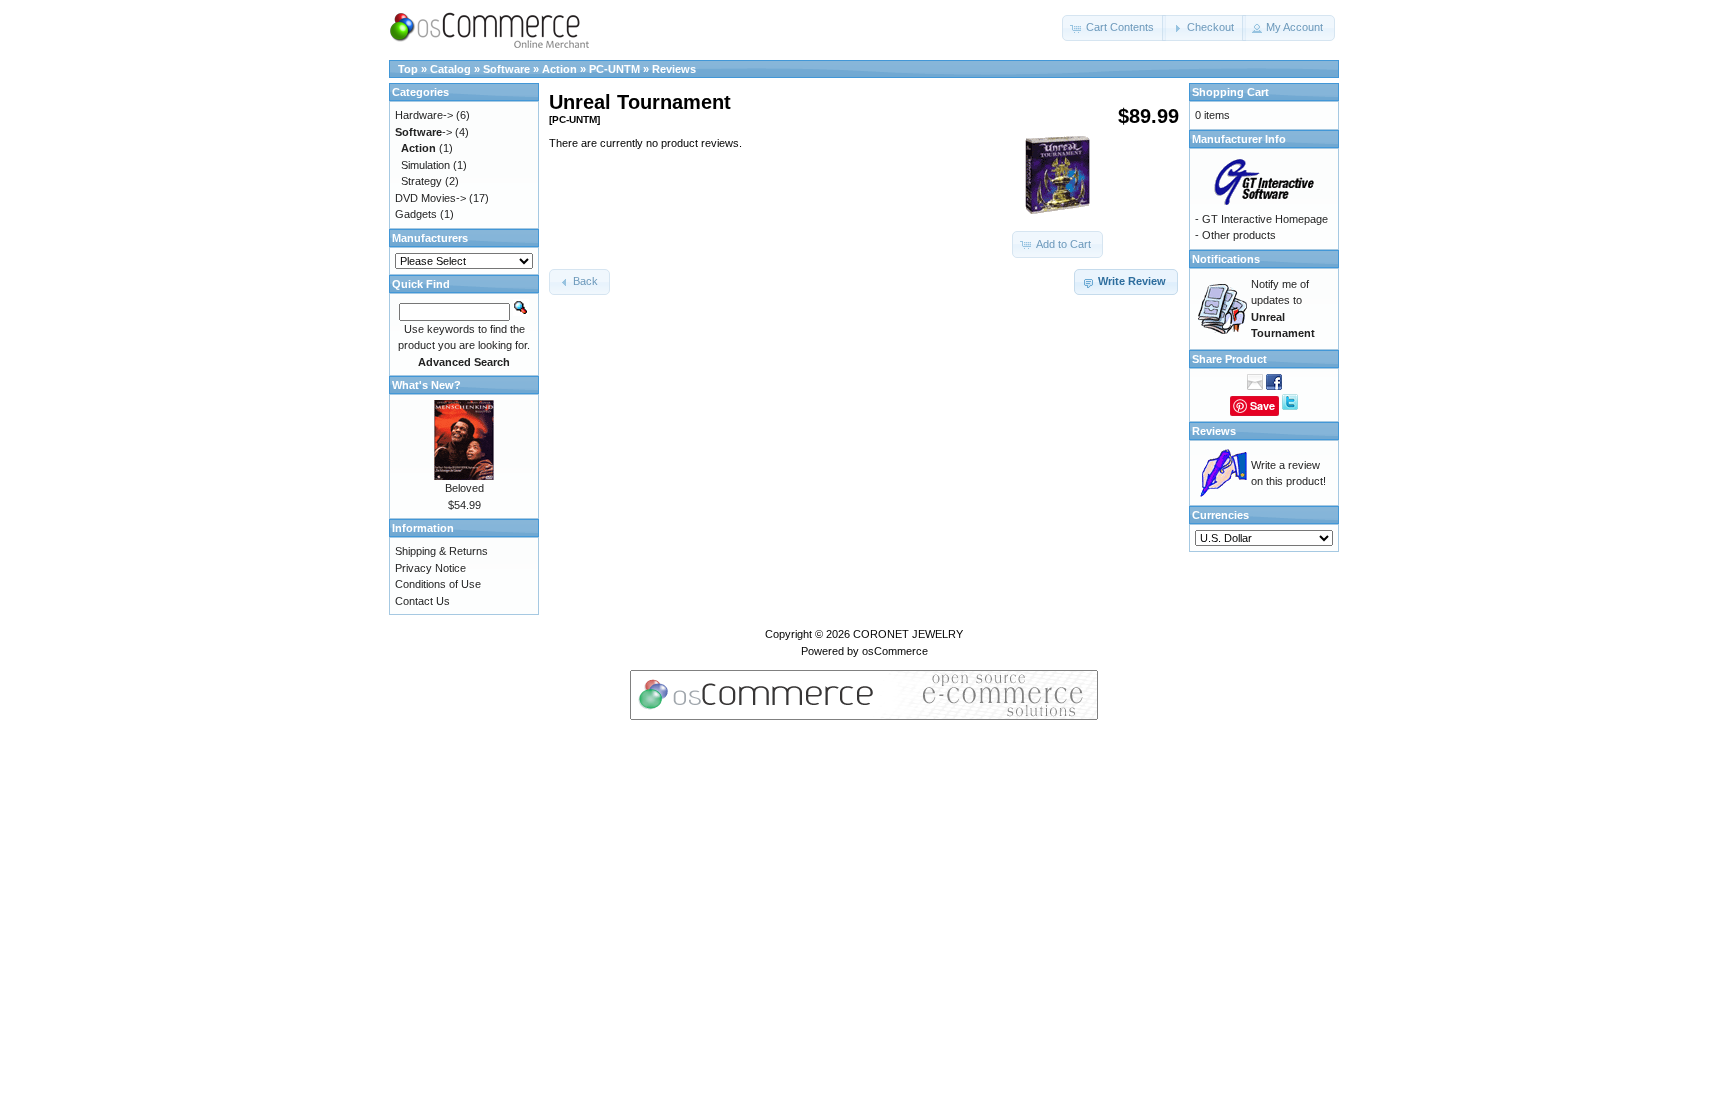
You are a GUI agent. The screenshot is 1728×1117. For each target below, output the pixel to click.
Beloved (464, 488)
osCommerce (895, 651)
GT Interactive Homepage (1265, 219)
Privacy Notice (430, 568)
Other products (1239, 235)
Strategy (421, 181)
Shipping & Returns (441, 551)
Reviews (674, 69)
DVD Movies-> (430, 198)
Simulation (425, 165)
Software (506, 69)
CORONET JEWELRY (908, 634)
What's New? (426, 385)
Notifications (1226, 259)
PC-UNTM (614, 69)
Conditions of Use (438, 584)
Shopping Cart (1230, 92)
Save (1262, 405)
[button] (1114, 28)
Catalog (450, 69)
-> (423, 132)
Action (559, 69)
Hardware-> (424, 115)
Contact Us (422, 601)
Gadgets (416, 214)
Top (408, 69)
